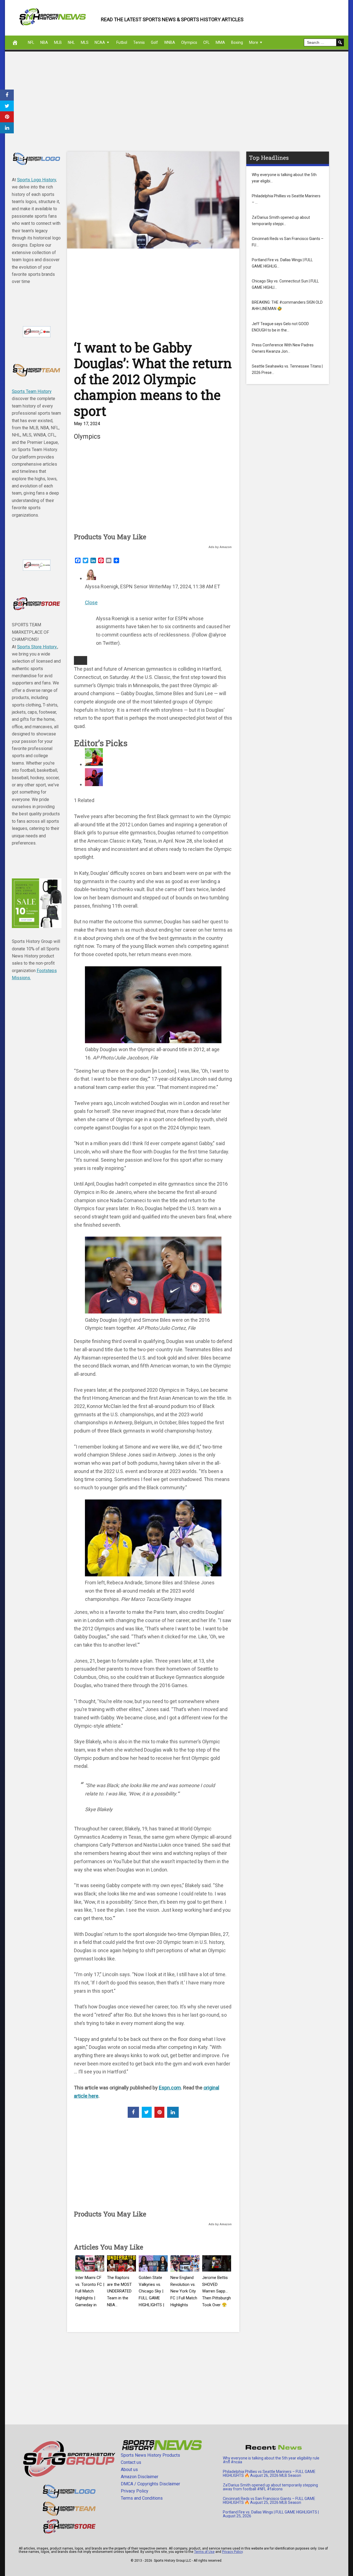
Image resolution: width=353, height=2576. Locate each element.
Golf (154, 42)
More (254, 42)
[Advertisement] (170, 107)
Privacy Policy (135, 2491)
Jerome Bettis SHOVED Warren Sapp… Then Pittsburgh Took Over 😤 (216, 2291)
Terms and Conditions (142, 2498)
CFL (206, 42)
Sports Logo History (37, 180)
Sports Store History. (37, 647)
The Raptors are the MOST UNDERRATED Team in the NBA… (119, 2291)
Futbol (122, 42)
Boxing (237, 42)
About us (129, 2470)
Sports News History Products (150, 2455)
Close (91, 602)
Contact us (131, 2462)
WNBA (170, 42)
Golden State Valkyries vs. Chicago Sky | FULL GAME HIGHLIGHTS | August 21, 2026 (151, 2298)
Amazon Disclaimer (140, 2477)
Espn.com (170, 2088)
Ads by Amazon (220, 547)
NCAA (100, 42)
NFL (31, 42)
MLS (85, 42)
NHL (71, 42)
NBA (44, 42)
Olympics (189, 42)
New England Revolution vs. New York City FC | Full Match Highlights (184, 2291)
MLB (58, 42)
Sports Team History (32, 391)
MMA (220, 42)
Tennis (139, 42)
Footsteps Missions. (34, 974)
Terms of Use (204, 2552)
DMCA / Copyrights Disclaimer (150, 2484)
